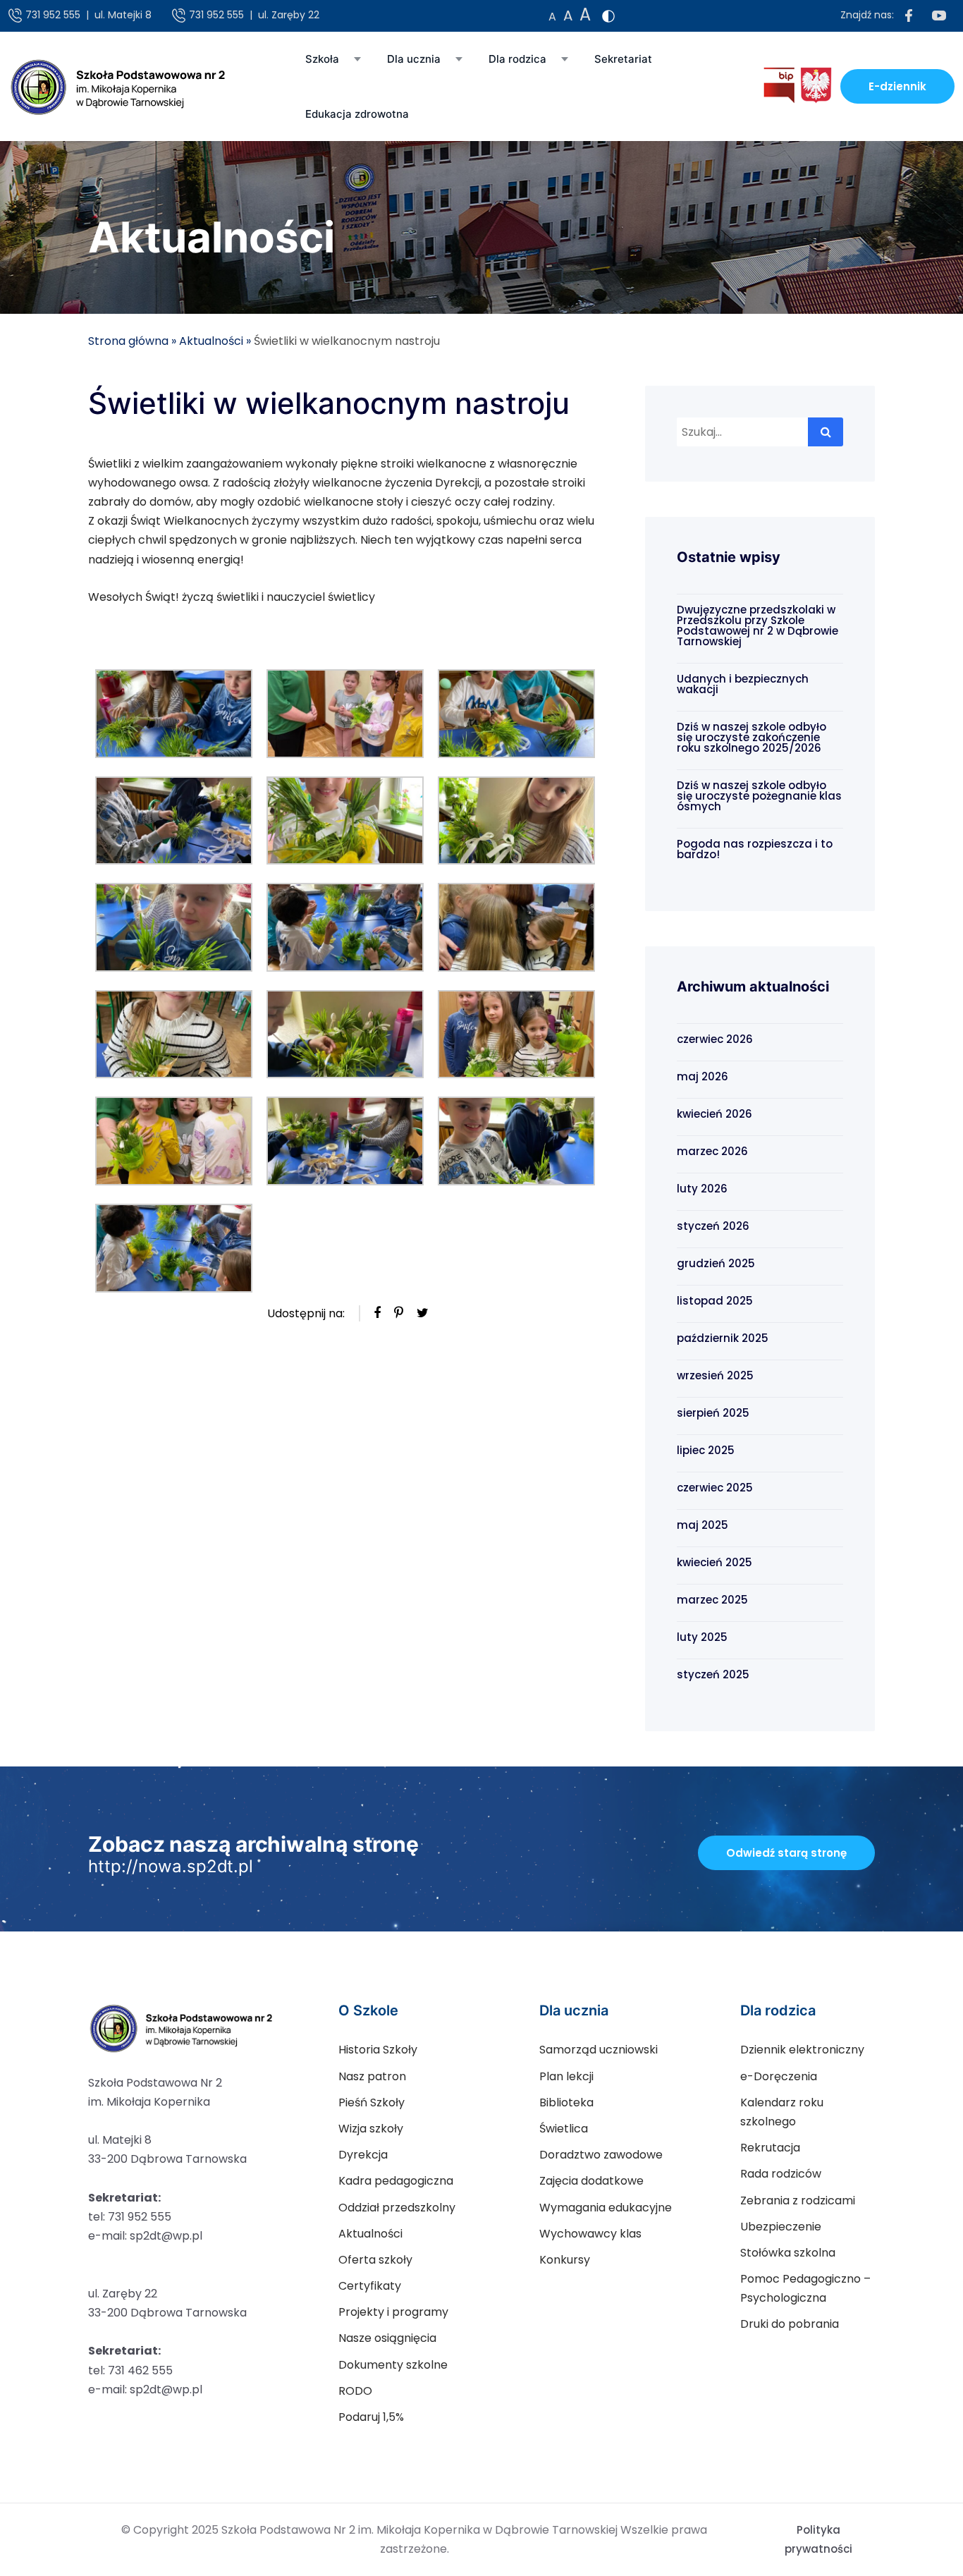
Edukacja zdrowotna (357, 114)
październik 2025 (723, 1338)
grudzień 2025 (716, 1263)
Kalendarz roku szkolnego (782, 2112)
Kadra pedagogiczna (396, 2181)
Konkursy (565, 2260)
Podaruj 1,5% (371, 2417)
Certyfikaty (370, 2286)
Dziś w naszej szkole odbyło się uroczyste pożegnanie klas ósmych (759, 796)
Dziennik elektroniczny (802, 2050)
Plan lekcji (566, 2076)
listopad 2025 (715, 1301)
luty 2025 (702, 1637)
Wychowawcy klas (590, 2234)
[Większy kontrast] (608, 16)
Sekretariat (623, 59)
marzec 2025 (712, 1600)
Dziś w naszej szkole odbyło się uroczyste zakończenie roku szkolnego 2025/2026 (752, 737)
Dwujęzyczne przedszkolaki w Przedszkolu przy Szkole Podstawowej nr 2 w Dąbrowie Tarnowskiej (757, 625)
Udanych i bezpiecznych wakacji (743, 684)
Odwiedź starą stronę (786, 1853)
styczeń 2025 (713, 1674)
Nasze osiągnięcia (387, 2338)
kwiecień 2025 (714, 1562)
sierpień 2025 (713, 1413)
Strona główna (128, 341)
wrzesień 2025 (715, 1375)
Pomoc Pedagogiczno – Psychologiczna (805, 2288)
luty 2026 (702, 1189)
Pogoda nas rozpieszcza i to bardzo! (755, 849)
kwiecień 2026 (714, 1114)
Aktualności (211, 341)
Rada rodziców (781, 2174)
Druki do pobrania (790, 2324)
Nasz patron (372, 2076)
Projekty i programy (393, 2312)
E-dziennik (897, 86)
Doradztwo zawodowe (601, 2155)
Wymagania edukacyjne (606, 2208)
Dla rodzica (517, 59)
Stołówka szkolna (788, 2253)
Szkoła (322, 59)
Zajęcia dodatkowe (591, 2181)
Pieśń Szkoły (372, 2102)
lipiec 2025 (706, 1450)
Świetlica (564, 2129)
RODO (355, 2391)
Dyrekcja (363, 2155)
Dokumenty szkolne (393, 2365)
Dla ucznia (414, 59)
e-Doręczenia (779, 2076)
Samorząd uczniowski (599, 2050)
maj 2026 (703, 1076)
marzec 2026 (712, 1151)
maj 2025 (703, 1525)
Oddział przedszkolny (397, 2208)
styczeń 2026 (713, 1226)
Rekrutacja (770, 2148)
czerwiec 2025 (715, 1488)
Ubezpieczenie (781, 2227)
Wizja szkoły (371, 2129)
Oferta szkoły (375, 2260)
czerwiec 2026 (715, 1039)
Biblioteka (566, 2102)
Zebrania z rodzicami (798, 2200)
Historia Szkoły (378, 2050)
